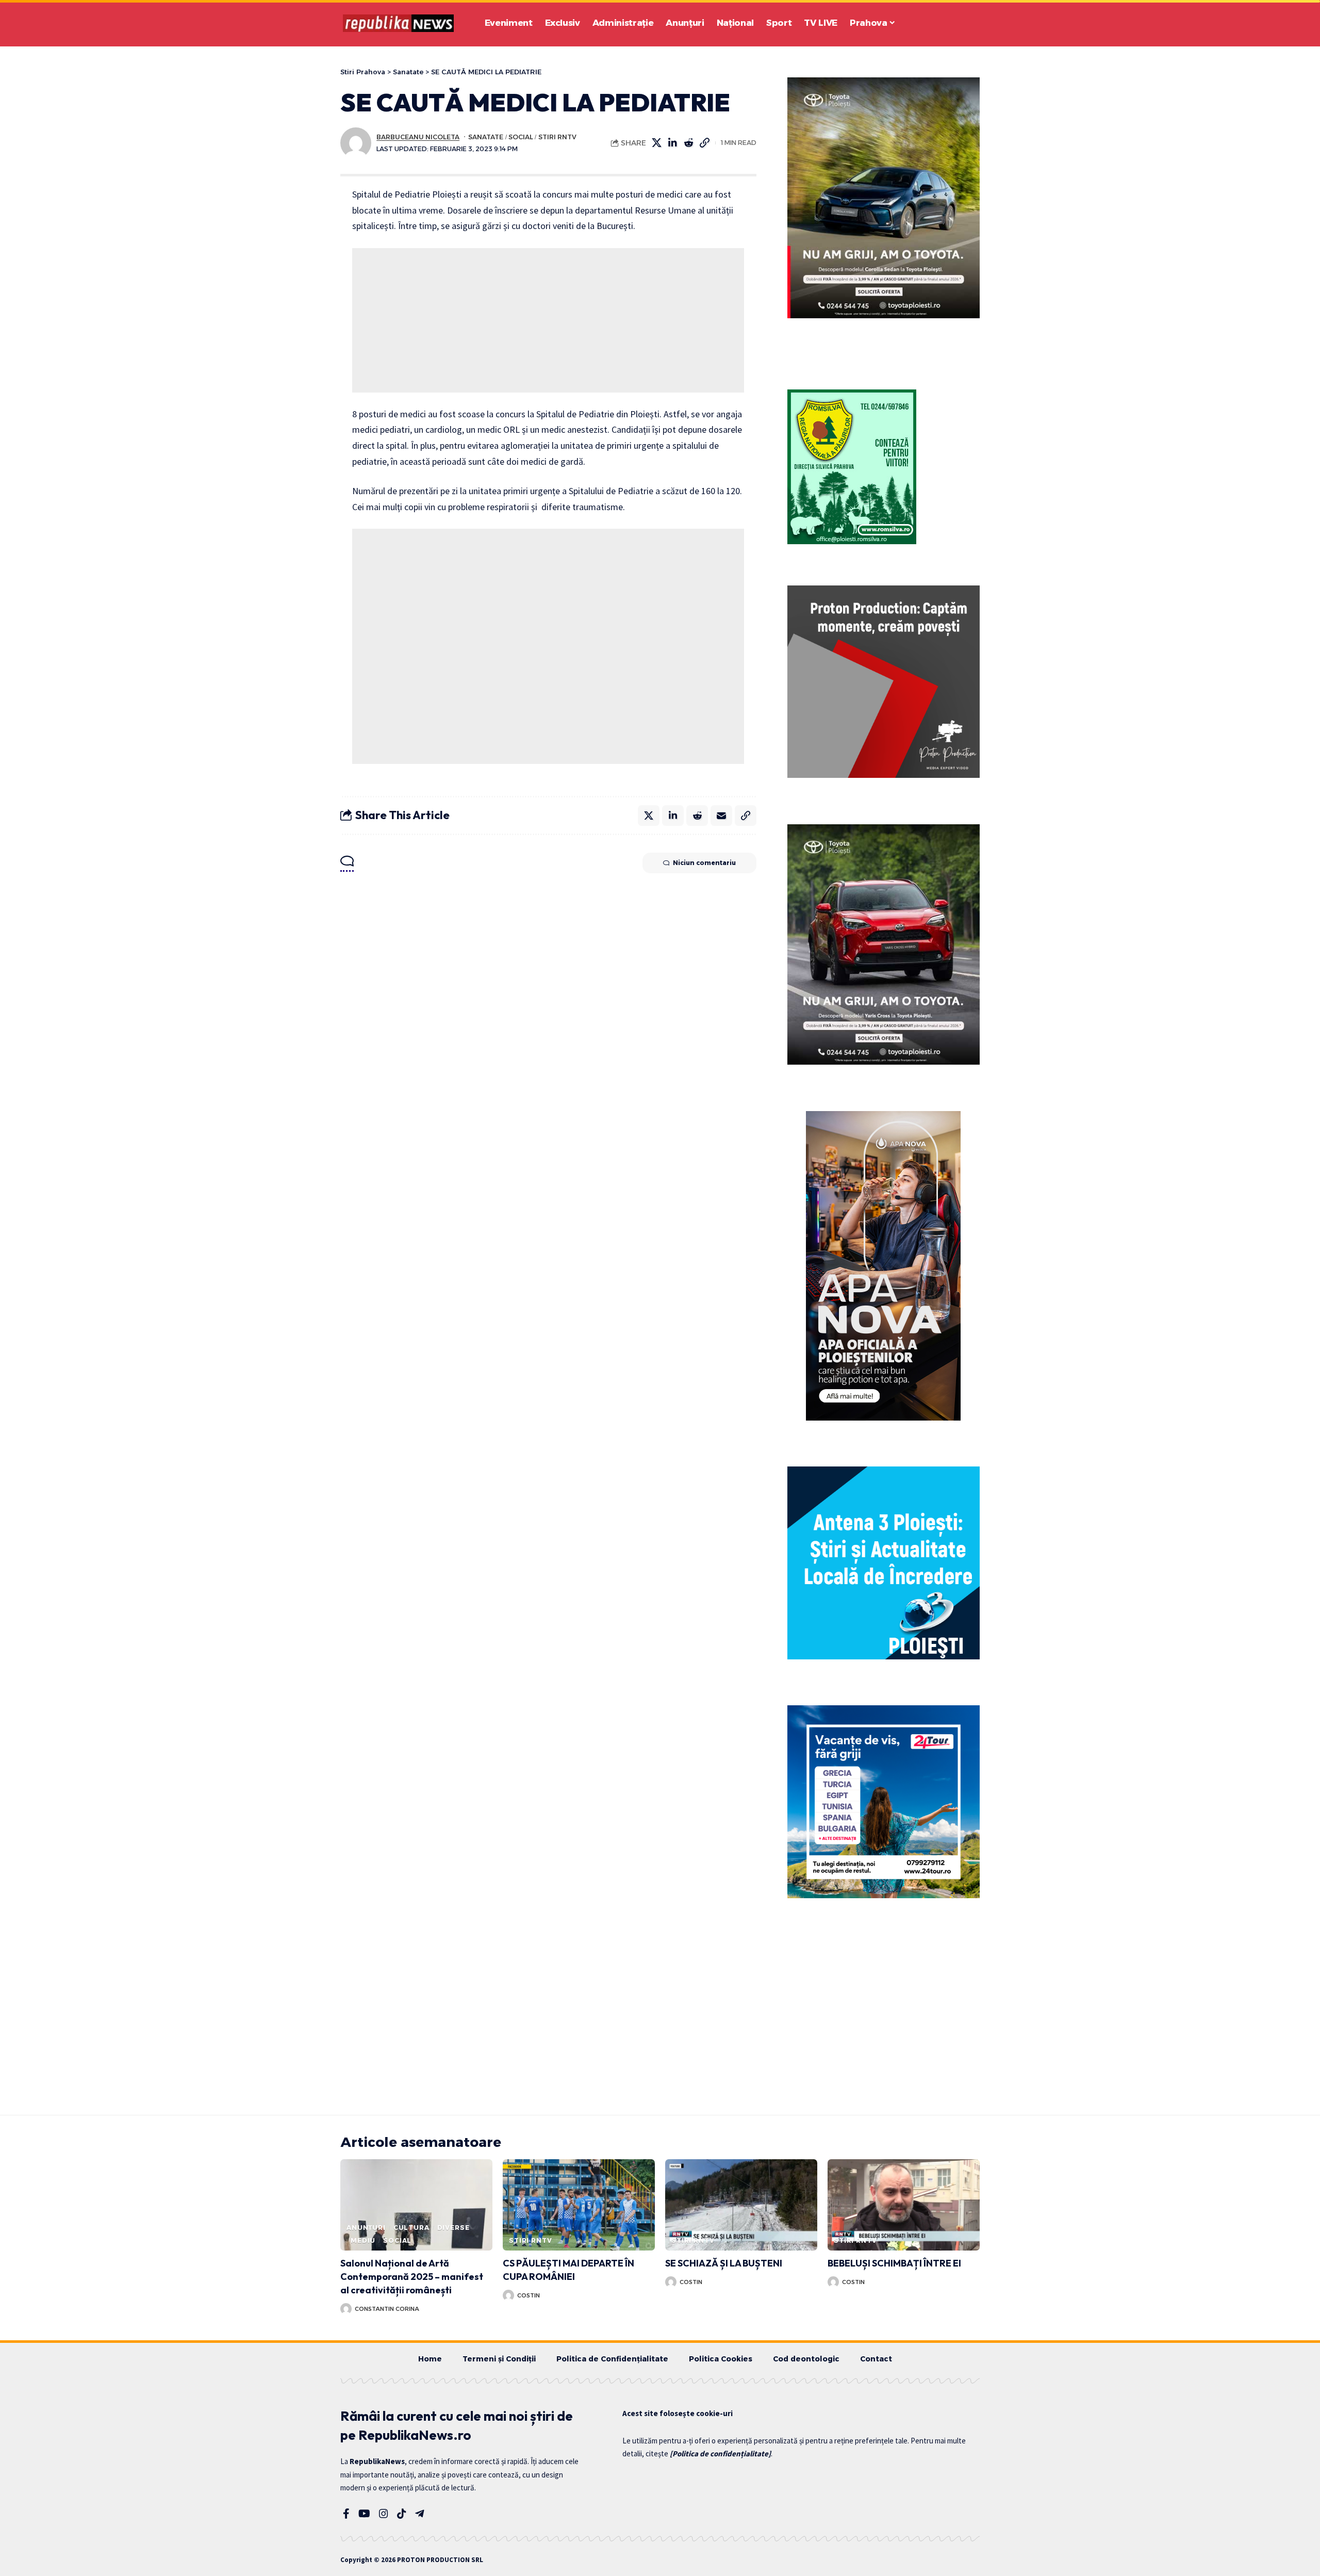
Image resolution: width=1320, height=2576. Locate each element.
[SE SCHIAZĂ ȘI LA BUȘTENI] (741, 2205)
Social (521, 137)
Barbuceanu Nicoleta (418, 137)
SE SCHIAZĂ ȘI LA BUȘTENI (724, 2263)
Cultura (411, 2228)
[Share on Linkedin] (673, 143)
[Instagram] (384, 2514)
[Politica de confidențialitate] (720, 2453)
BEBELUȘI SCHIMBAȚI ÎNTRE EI (894, 2263)
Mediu (363, 2240)
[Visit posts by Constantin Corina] (346, 2309)
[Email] (721, 816)
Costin (529, 2295)
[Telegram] (420, 2514)
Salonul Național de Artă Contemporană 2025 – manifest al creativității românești (412, 2277)
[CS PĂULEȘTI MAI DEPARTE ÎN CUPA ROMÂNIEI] (579, 2205)
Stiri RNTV (557, 137)
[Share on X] (657, 143)
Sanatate (486, 137)
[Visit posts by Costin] (508, 2295)
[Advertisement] (548, 320)
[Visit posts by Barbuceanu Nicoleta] (356, 143)
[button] (944, 23)
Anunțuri (366, 2228)
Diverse (453, 2228)
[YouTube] (364, 2514)
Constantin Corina (387, 2309)
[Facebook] (346, 2514)
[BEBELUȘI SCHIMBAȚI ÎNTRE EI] (904, 2205)
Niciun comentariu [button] (704, 863)
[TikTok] (402, 2514)
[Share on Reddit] (689, 143)
